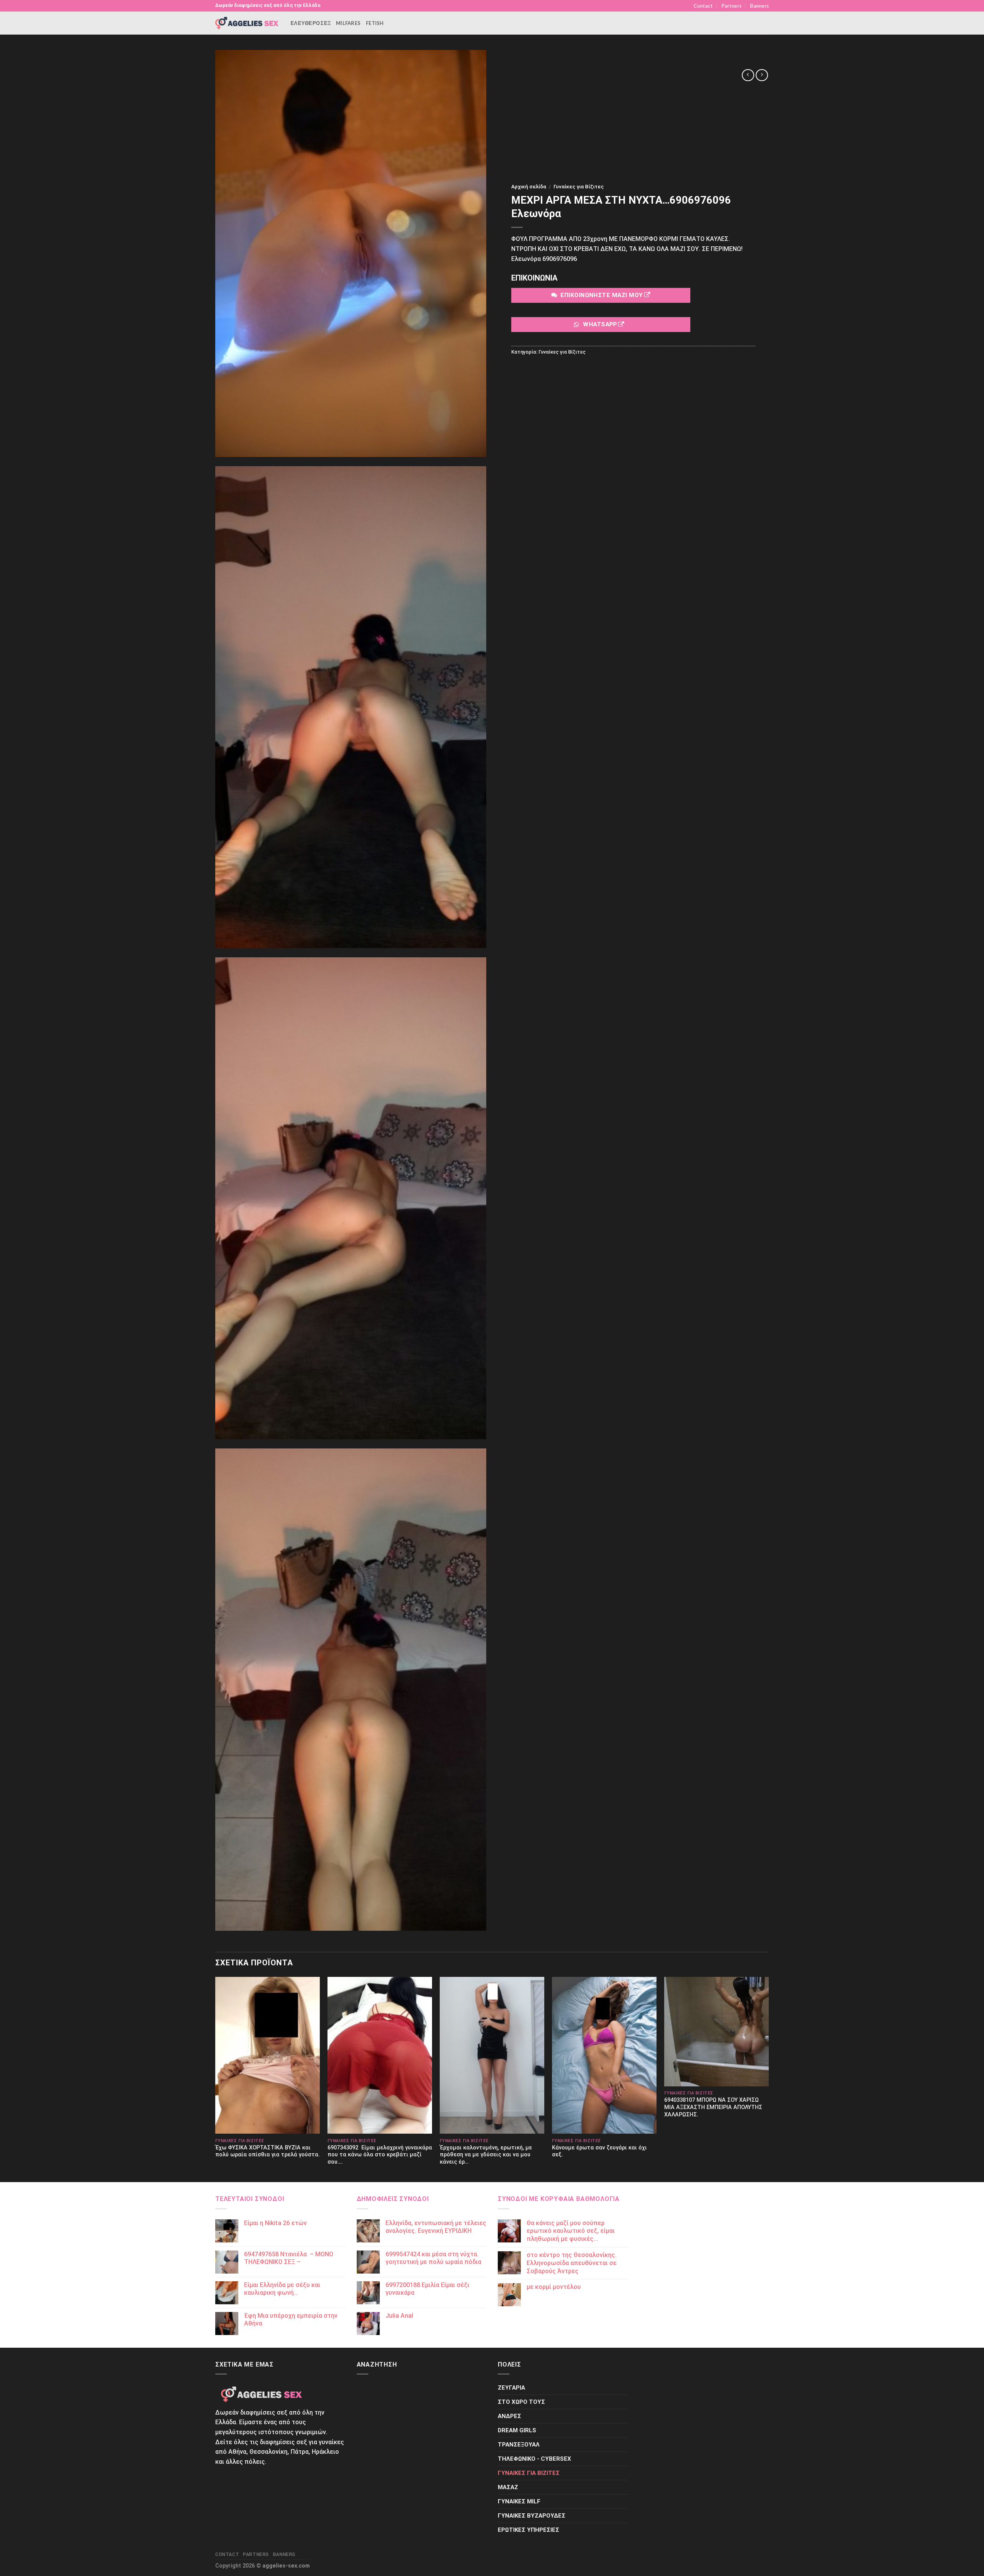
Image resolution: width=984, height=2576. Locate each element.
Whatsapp (600, 324)
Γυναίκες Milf (519, 2501)
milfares (348, 23)
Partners (731, 6)
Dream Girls (517, 2430)
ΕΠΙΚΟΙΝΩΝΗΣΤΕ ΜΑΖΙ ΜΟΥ (602, 295)
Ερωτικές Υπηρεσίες (529, 2530)
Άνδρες (509, 2416)
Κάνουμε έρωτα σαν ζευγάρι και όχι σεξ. (599, 2151)
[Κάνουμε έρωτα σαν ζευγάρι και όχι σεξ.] (604, 2055)
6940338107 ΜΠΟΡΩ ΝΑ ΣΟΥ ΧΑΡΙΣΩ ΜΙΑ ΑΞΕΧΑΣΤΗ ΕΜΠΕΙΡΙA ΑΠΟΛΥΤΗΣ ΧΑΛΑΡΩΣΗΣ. (713, 2107)
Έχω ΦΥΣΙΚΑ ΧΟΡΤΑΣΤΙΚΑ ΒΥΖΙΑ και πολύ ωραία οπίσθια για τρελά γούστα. (268, 2151)
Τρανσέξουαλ (519, 2445)
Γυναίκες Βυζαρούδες (532, 2516)
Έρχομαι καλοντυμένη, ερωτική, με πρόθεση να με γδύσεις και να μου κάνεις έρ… (486, 2155)
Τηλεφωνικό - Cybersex (534, 2459)
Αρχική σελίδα (529, 186)
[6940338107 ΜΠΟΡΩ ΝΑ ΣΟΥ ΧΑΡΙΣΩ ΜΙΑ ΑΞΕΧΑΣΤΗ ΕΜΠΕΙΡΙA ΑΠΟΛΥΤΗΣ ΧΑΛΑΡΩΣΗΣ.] (716, 2032)
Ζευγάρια (511, 2388)
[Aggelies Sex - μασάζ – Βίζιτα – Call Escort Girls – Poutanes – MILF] (247, 23)
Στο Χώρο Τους (521, 2402)
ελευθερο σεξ (311, 23)
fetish (375, 23)
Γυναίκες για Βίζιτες (579, 186)
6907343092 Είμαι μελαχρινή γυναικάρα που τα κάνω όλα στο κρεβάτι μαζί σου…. (380, 2155)
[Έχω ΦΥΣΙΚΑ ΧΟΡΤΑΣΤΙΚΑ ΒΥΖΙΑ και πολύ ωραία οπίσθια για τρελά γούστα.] (268, 2055)
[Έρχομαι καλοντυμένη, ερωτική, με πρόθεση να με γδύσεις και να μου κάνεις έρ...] (492, 2055)
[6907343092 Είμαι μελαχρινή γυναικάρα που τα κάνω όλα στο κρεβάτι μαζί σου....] (380, 2055)
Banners (759, 6)
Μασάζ (508, 2487)
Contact (703, 6)
